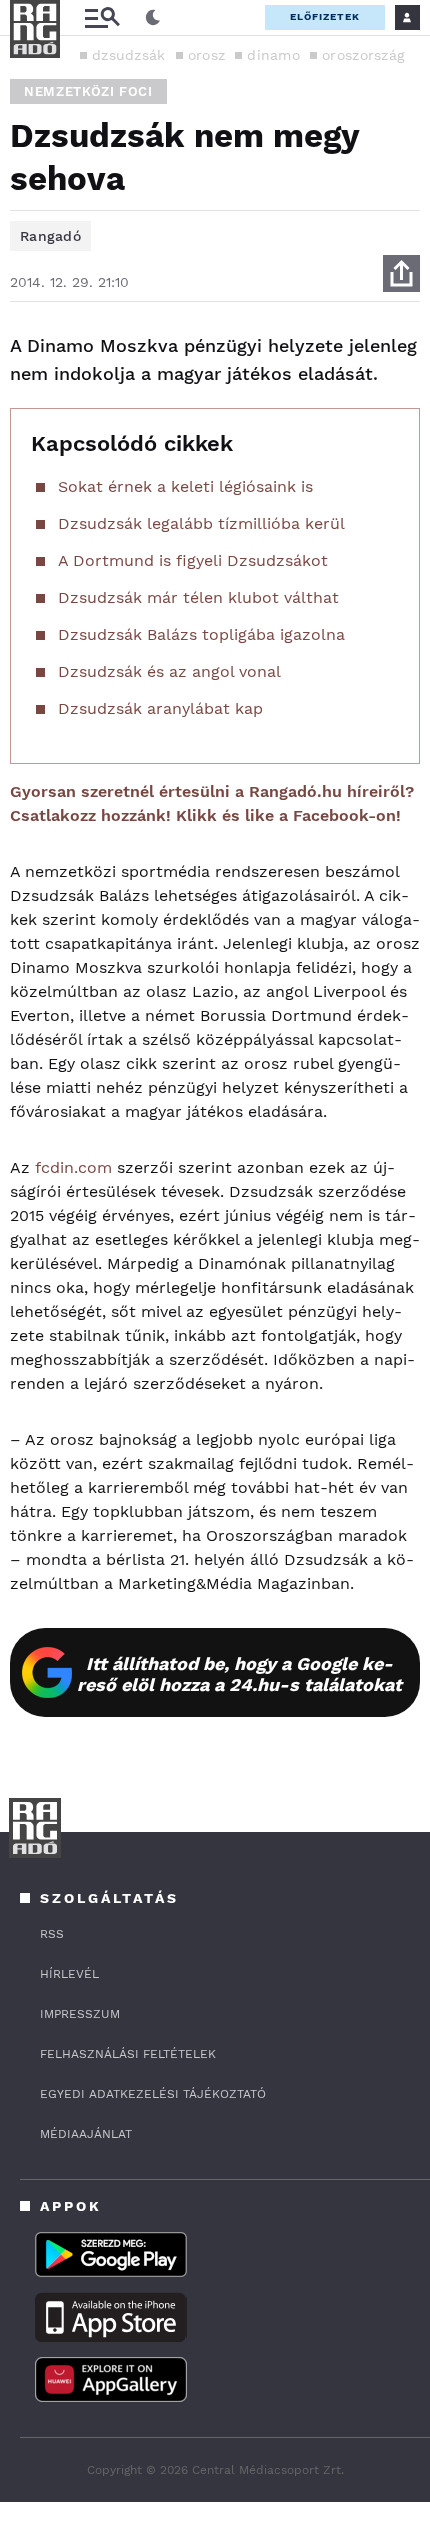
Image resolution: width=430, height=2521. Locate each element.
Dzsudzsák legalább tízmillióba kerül (201, 523)
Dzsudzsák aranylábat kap (160, 708)
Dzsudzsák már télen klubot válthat (198, 597)
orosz (207, 55)
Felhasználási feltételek (128, 2054)
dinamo (273, 55)
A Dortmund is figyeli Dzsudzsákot (193, 560)
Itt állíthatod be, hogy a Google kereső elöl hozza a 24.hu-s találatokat (239, 1674)
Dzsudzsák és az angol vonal (169, 671)
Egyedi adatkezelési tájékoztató (153, 2094)
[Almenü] (102, 17)
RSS (52, 1934)
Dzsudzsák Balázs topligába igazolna (201, 634)
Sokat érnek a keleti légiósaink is (185, 486)
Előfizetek (325, 16)
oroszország (363, 55)
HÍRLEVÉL (69, 1974)
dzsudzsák (129, 55)
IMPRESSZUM (80, 2014)
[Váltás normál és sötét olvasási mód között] (153, 18)
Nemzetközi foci (88, 91)
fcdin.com (73, 1167)
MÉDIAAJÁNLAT (86, 2134)
